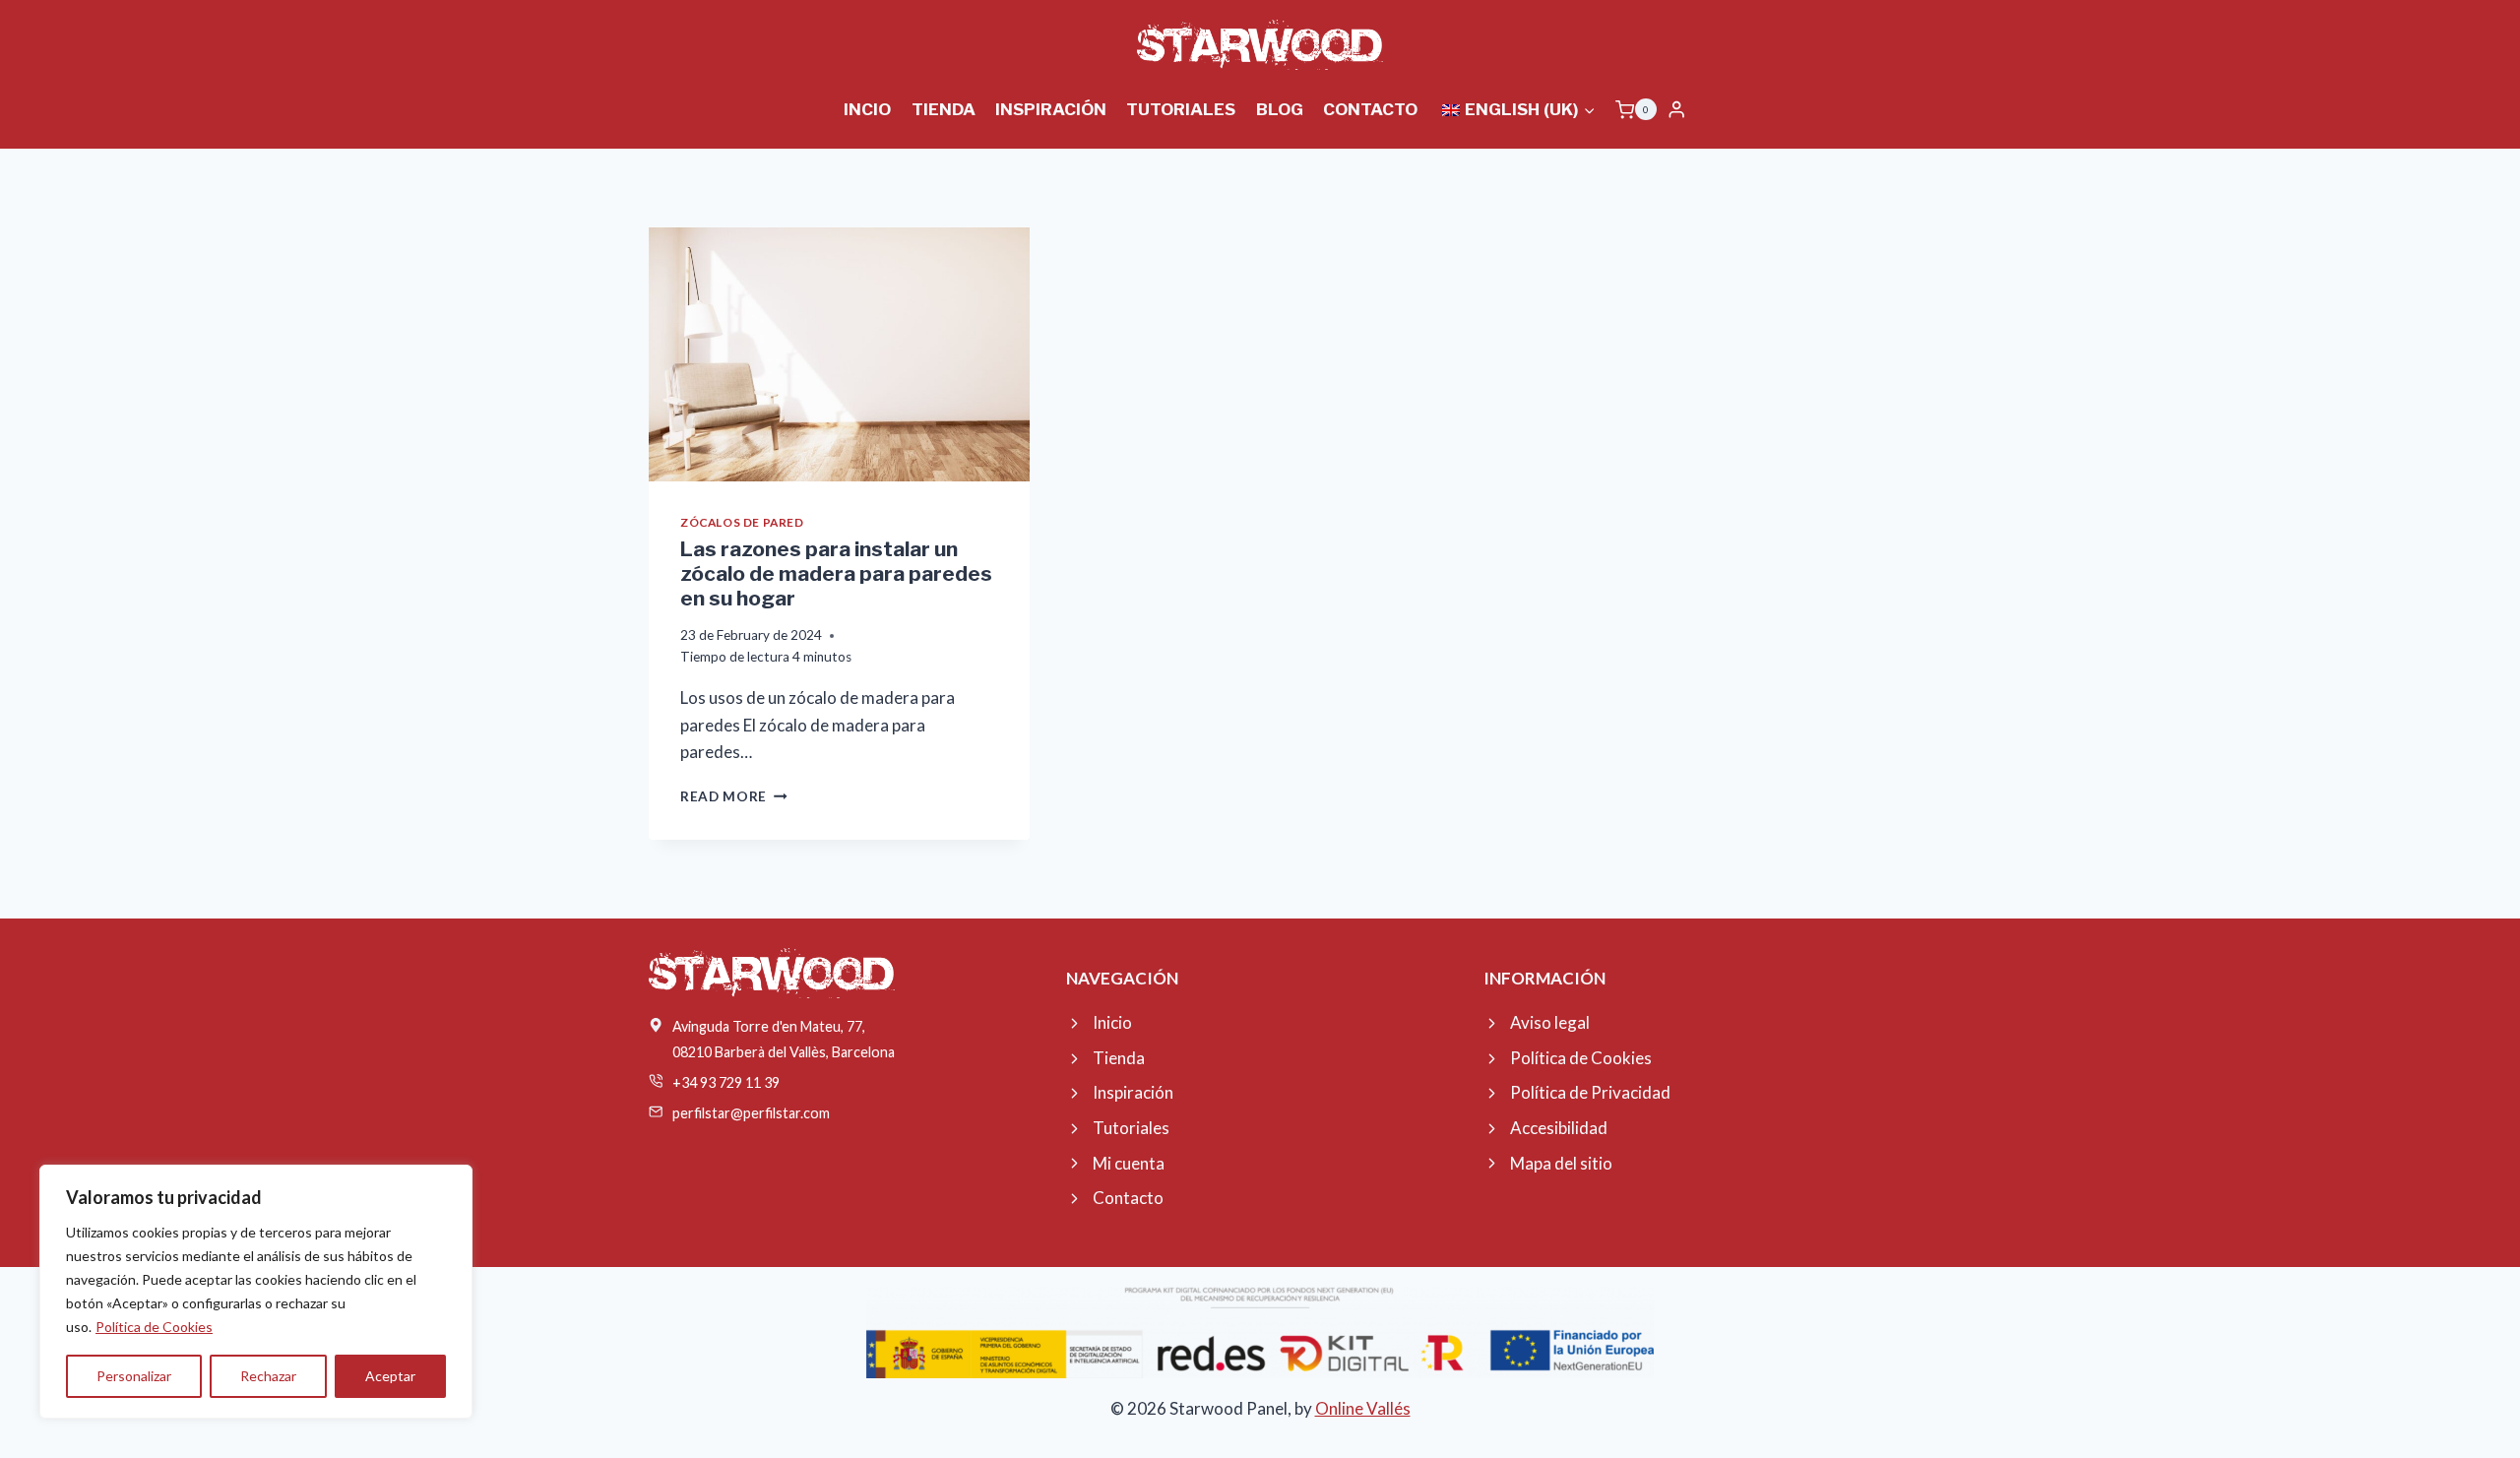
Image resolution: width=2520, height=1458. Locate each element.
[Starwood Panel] (1260, 45)
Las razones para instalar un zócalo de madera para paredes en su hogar (836, 573)
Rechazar (268, 1376)
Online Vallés (1363, 1408)
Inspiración (1051, 109)
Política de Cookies (154, 1327)
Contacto (1370, 109)
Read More (734, 796)
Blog (1280, 109)
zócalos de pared (742, 522)
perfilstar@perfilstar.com (751, 1113)
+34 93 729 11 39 (726, 1082)
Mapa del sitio (1561, 1163)
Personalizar (134, 1376)
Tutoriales (1181, 109)
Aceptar (390, 1376)
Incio (867, 109)
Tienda (944, 109)
